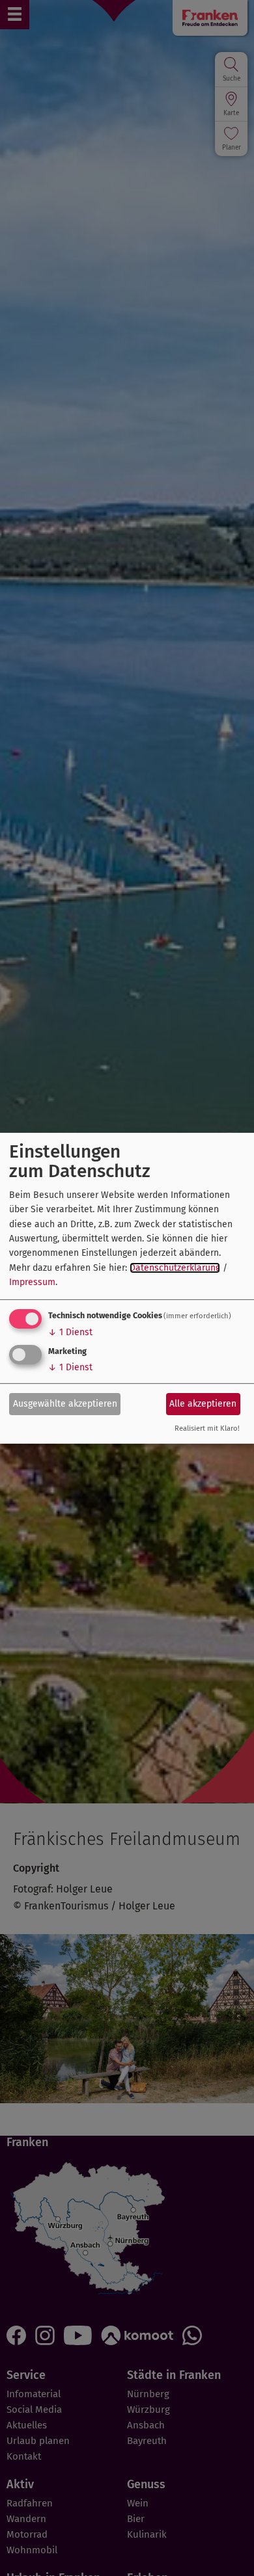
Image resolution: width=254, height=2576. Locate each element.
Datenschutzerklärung (175, 1268)
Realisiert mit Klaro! (207, 1428)
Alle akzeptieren (203, 1404)
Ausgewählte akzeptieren (65, 1404)
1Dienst (70, 1332)
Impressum (32, 1282)
